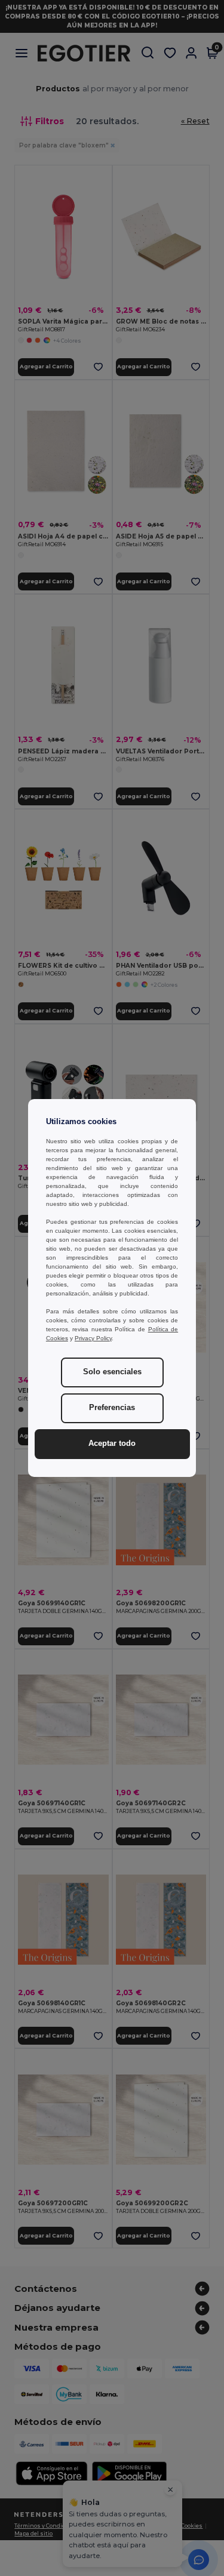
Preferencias (112, 1408)
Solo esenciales (112, 1372)
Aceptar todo (112, 1444)
